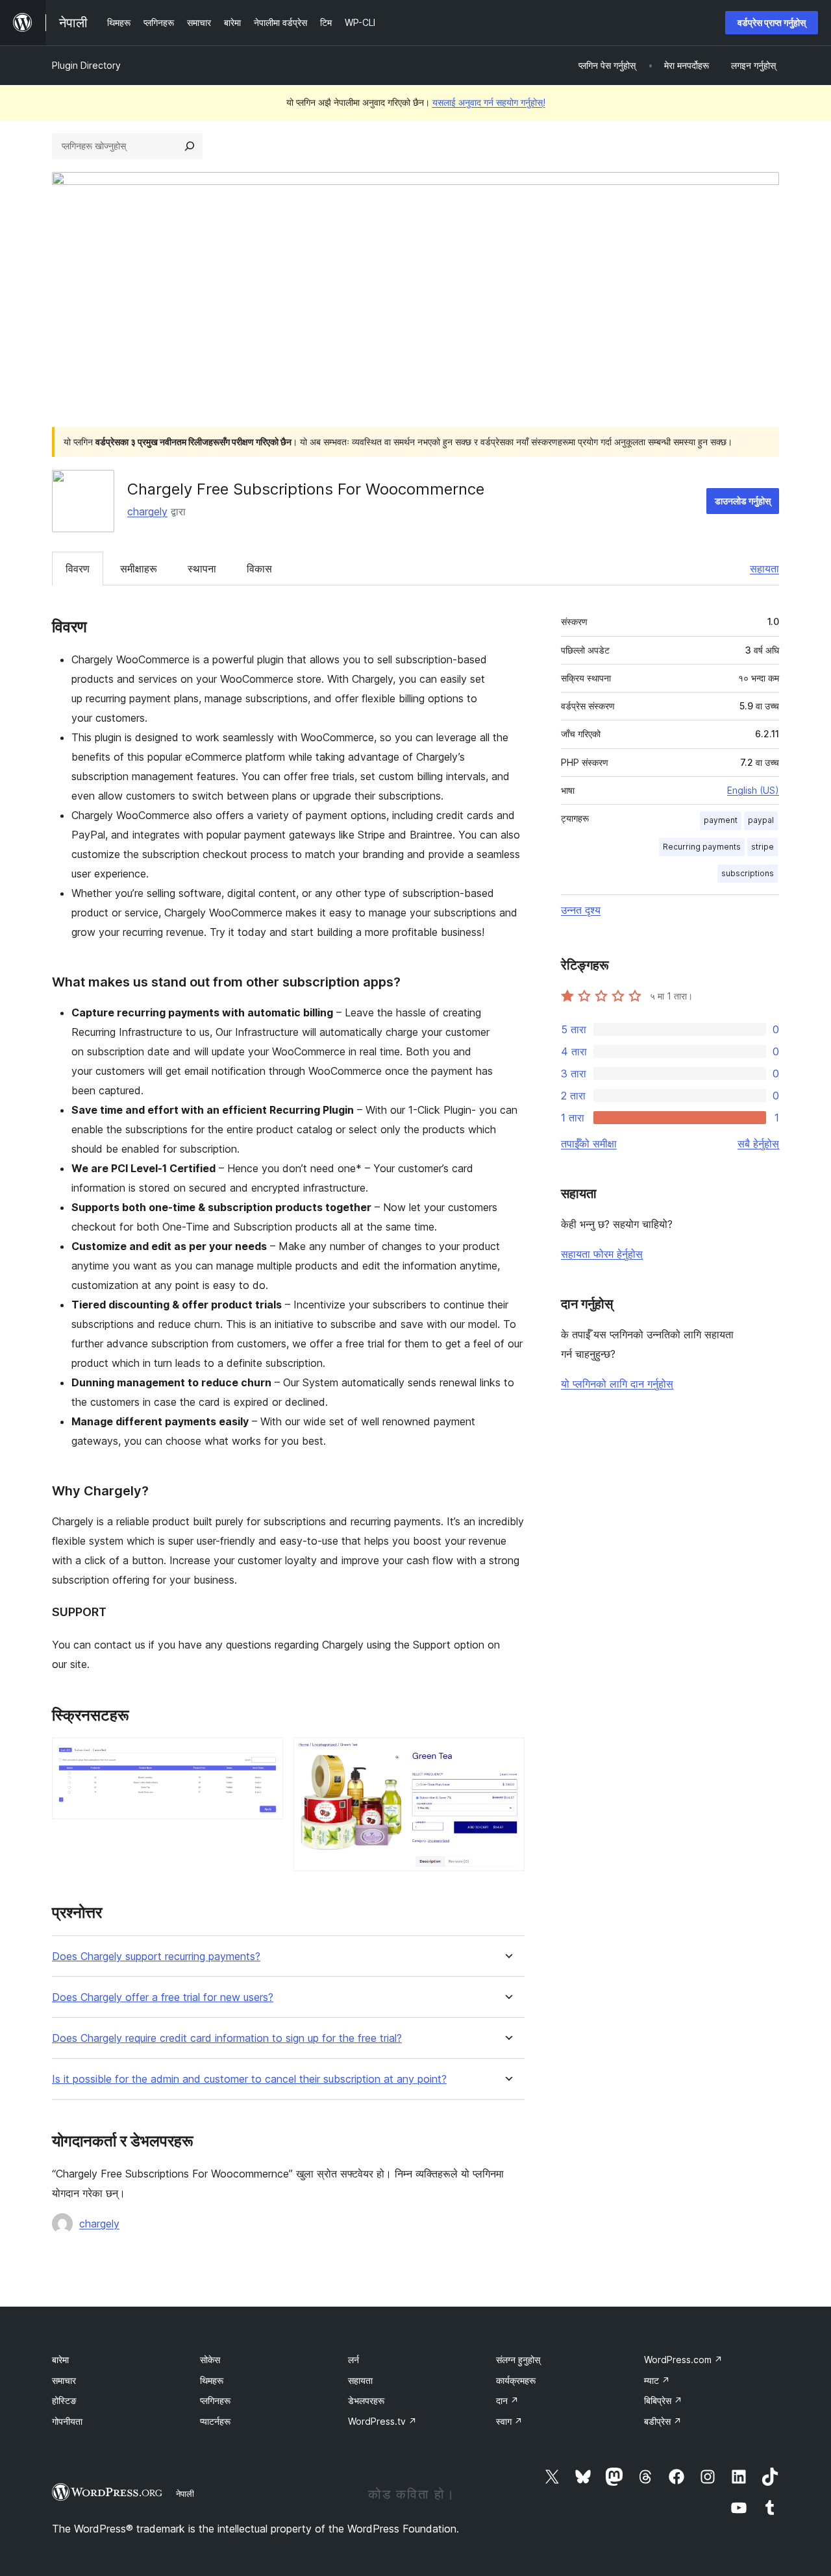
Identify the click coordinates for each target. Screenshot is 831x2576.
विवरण (78, 569)
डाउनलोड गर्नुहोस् (743, 501)
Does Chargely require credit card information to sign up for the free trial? (227, 2038)
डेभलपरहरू (366, 2400)
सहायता (764, 569)
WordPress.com (683, 2360)
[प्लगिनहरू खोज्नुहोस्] (190, 146)
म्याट (657, 2380)
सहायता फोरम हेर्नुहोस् (602, 1254)
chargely (147, 511)
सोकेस (210, 2360)
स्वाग (509, 2421)
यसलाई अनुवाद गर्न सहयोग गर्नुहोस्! (489, 102)
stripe (763, 847)
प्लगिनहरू (215, 2400)
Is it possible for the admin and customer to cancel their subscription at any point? (249, 2079)
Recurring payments (702, 847)
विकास (259, 569)
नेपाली (185, 2494)
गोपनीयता (67, 2421)
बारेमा (60, 2360)
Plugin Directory (86, 65)
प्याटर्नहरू (215, 2421)
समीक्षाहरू (139, 569)
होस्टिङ (64, 2400)
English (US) (753, 790)
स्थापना (202, 569)
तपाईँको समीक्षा (589, 1144)
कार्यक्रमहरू (516, 2380)
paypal (761, 820)
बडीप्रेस (663, 2421)
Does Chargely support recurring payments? (156, 1957)
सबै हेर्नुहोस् (758, 1144)
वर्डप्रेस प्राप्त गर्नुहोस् (772, 22)
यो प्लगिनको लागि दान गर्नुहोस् (617, 1384)
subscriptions (748, 873)
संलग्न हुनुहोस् (518, 2360)
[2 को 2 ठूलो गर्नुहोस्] (507, 1755)
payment (721, 820)
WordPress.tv (382, 2421)
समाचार (64, 2380)
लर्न (353, 2360)
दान (507, 2400)
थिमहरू (212, 2380)
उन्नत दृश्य (581, 910)
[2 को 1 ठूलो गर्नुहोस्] (266, 1755)
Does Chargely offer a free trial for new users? (163, 1997)
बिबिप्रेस (663, 2400)
